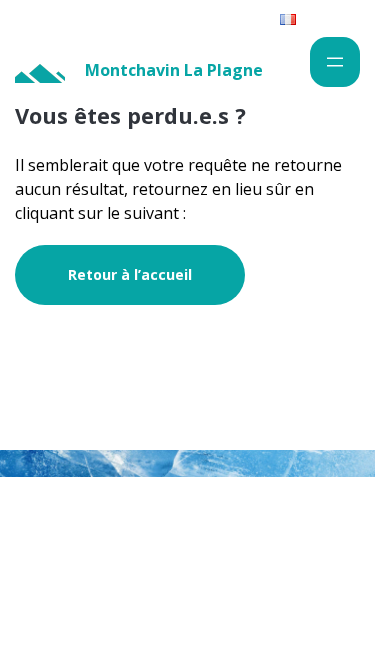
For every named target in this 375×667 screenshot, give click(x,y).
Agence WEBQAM (294, 570)
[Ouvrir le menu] (335, 62)
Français (323, 18)
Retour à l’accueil (130, 274)
